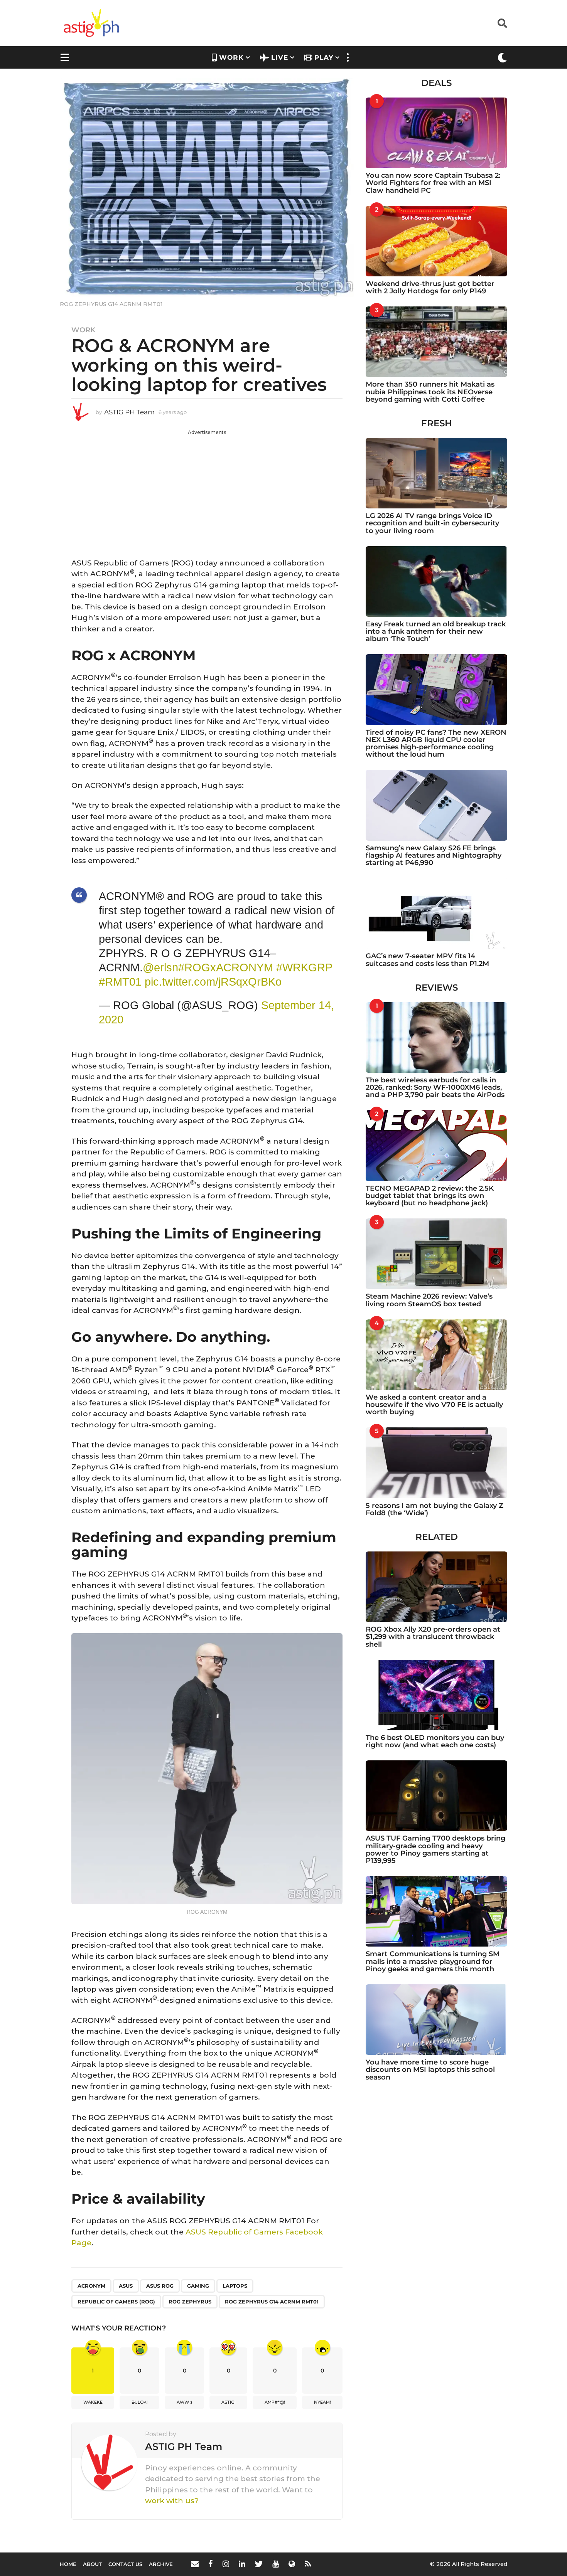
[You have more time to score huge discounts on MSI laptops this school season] (436, 2020)
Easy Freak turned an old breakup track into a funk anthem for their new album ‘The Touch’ (436, 632)
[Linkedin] (242, 2564)
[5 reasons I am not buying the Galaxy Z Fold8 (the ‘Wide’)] (436, 1463)
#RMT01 (120, 982)
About (92, 2564)
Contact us (125, 2564)
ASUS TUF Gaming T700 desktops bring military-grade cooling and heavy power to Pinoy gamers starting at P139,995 (435, 1849)
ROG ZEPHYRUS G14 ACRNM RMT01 (272, 2302)
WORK (231, 57)
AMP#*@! (275, 2402)
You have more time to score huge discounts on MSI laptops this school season (430, 2070)
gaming (198, 2286)
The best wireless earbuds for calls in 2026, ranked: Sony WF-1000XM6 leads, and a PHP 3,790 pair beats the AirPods (435, 1088)
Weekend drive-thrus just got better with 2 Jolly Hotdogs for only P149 (430, 287)
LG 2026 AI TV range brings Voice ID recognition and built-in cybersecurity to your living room (432, 523)
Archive (161, 2564)
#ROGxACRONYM (226, 967)
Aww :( (185, 2402)
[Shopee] (292, 2564)
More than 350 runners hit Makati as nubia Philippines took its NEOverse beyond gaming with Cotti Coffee (430, 392)
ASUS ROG (160, 2286)
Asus (126, 2286)
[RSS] (308, 2564)
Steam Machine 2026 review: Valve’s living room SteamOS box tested (429, 1300)
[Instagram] (226, 2564)
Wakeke (93, 2402)
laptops (235, 2286)
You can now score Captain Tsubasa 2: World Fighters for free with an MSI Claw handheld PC (433, 183)
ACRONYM (91, 2286)
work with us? (172, 2501)
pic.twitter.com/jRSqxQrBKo (213, 982)
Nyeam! (322, 2402)
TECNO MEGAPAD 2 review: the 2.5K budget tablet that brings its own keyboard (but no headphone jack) (430, 1196)
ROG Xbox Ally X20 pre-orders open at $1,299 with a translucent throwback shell (433, 1637)
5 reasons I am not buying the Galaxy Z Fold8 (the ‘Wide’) (435, 1509)
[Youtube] (276, 2564)
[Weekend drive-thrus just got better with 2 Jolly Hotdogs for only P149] (436, 241)
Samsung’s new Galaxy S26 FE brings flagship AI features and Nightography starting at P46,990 (434, 856)
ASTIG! (229, 2402)
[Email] (195, 2564)
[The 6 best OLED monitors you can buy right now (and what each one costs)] (436, 1695)
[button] (502, 23)
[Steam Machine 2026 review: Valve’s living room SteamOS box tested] (436, 1254)
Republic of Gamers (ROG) (116, 2302)
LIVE (280, 57)
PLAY (324, 57)
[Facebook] (211, 2564)
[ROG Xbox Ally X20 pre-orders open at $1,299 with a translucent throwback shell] (436, 1587)
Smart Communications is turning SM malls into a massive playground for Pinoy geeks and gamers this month (433, 1961)
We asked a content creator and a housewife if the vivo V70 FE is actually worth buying (434, 1405)
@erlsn (160, 967)
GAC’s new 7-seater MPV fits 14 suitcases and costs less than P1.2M (427, 960)
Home (68, 2564)
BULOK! (140, 2402)
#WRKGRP (304, 967)
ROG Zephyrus (190, 2302)
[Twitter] (259, 2564)
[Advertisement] (207, 490)
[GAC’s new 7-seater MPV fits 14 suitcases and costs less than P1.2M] (436, 913)
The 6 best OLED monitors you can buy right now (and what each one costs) (435, 1741)
